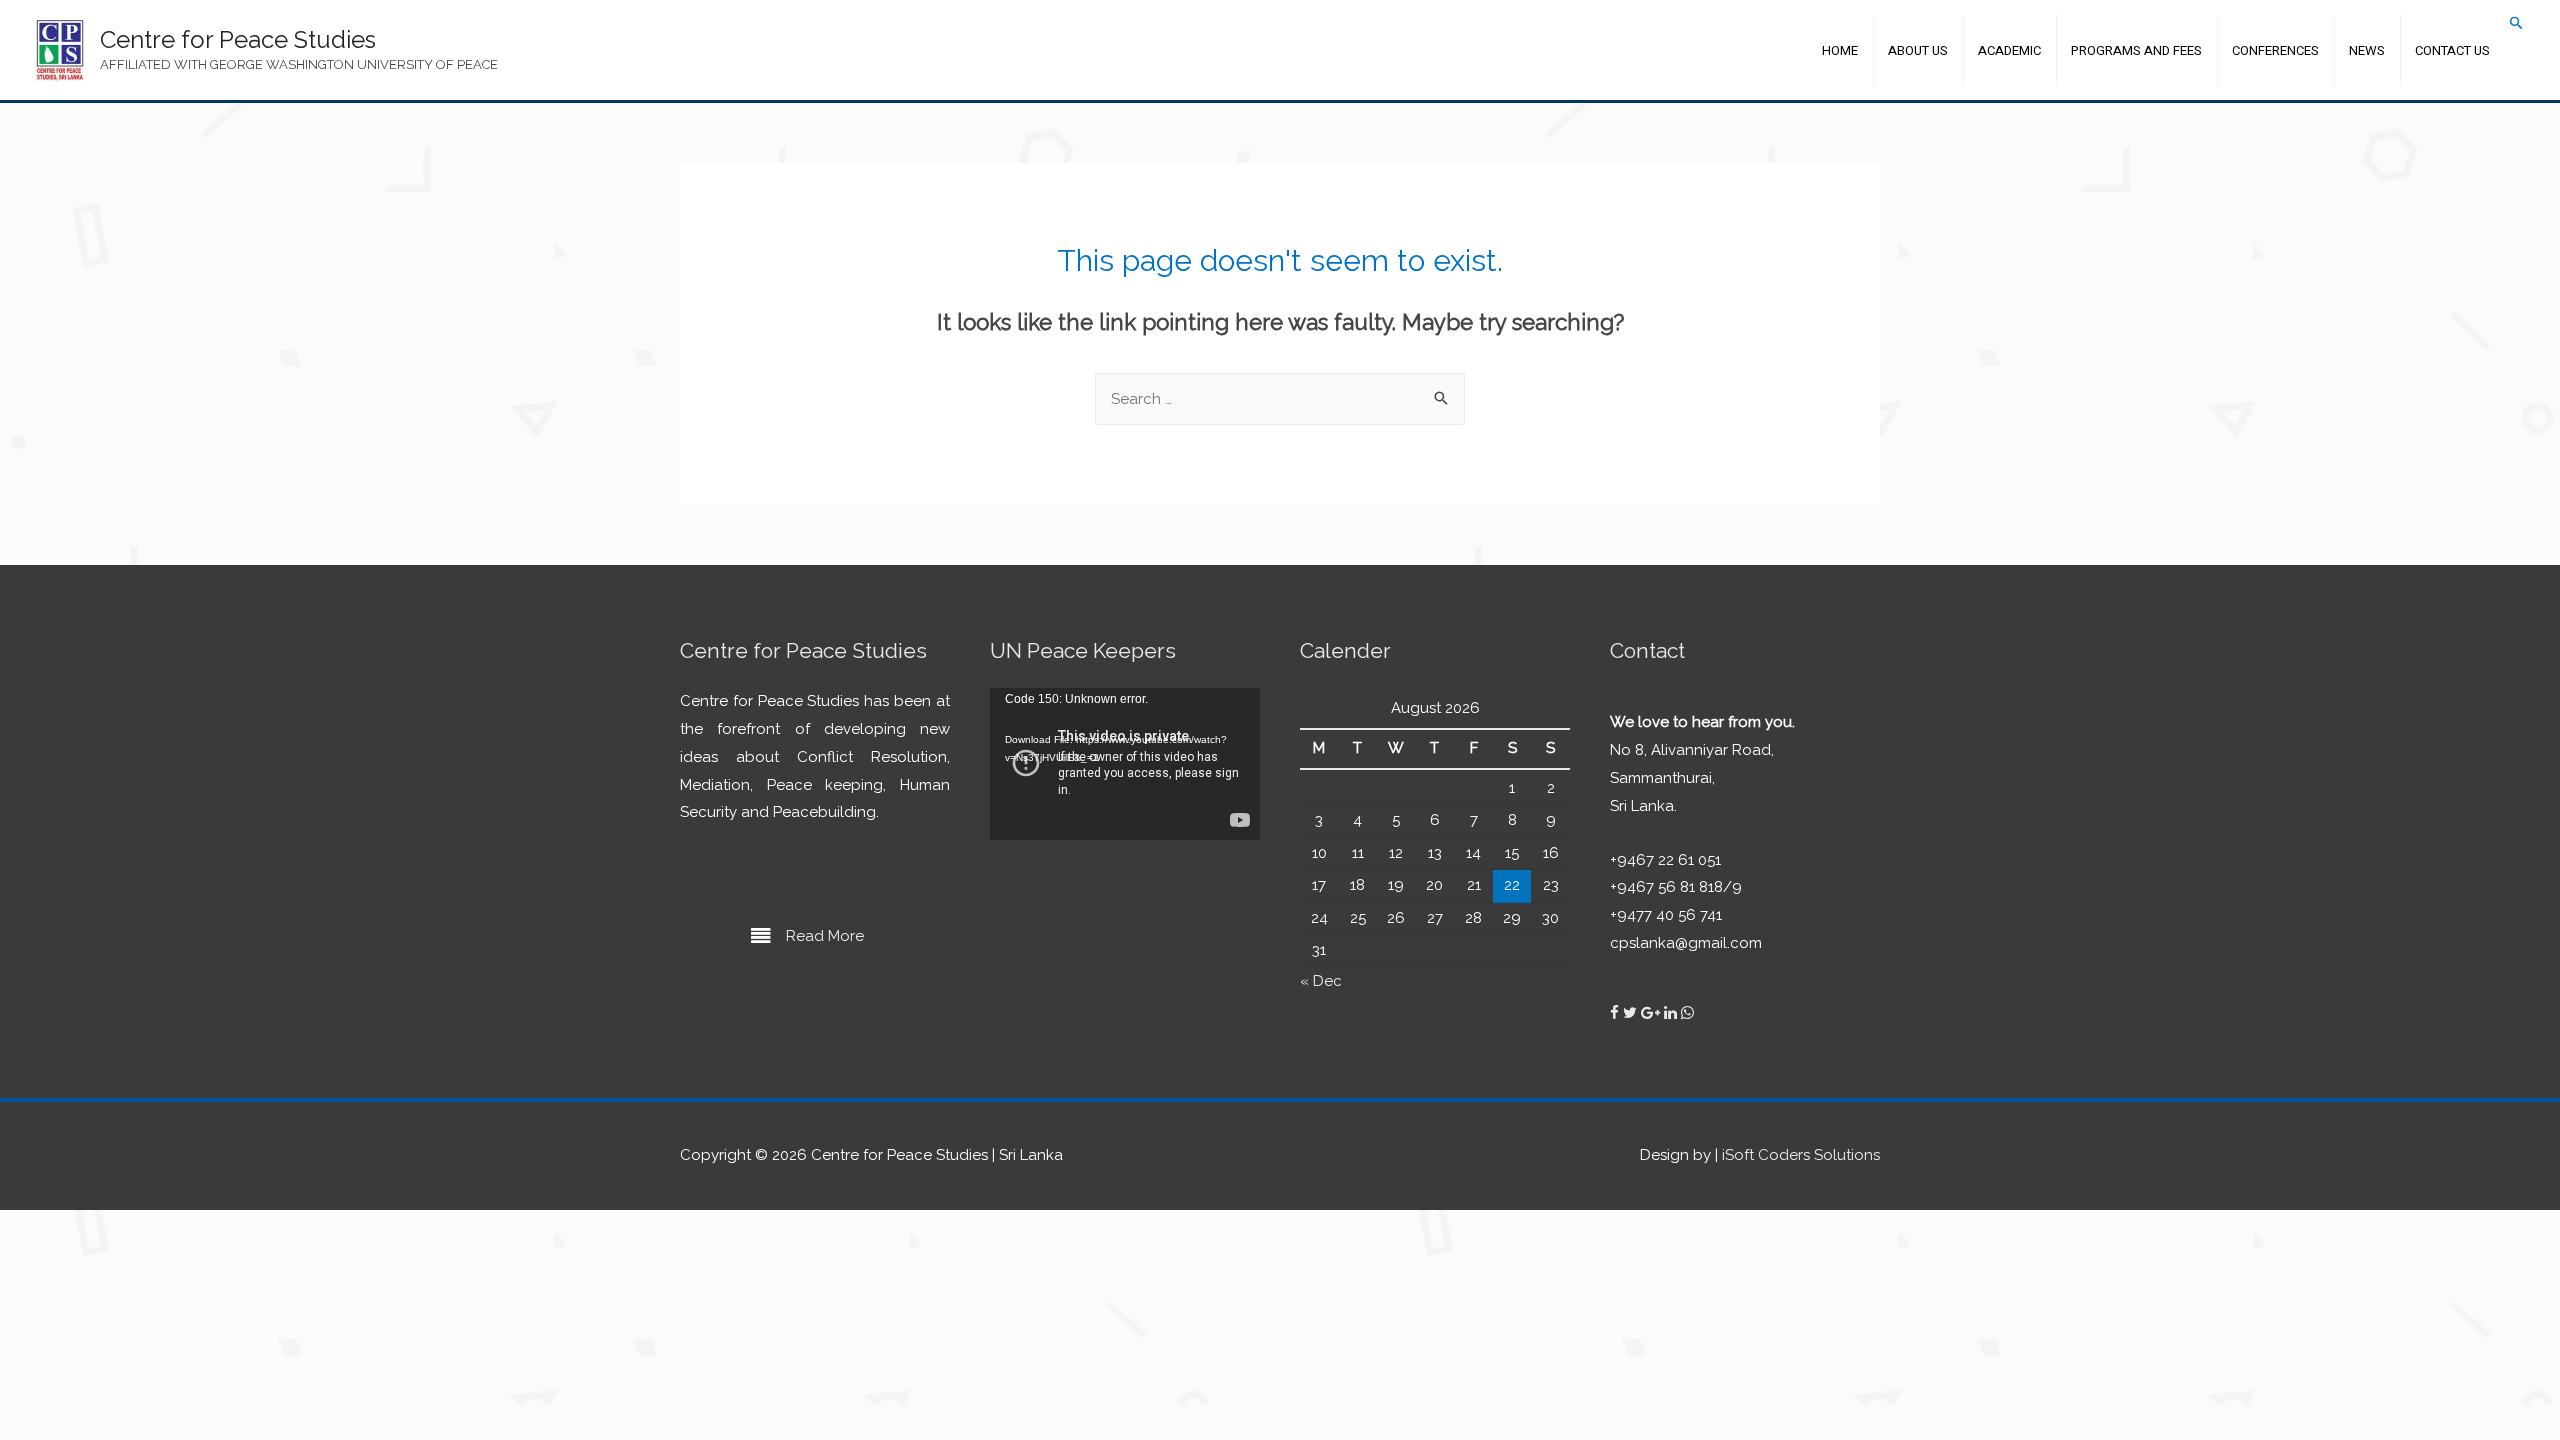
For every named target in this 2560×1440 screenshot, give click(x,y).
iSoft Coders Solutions (1801, 1155)
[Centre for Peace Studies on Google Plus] (1652, 1013)
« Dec (1321, 981)
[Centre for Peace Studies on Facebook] (1616, 1013)
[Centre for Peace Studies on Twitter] (1632, 1013)
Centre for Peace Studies (238, 39)
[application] (1125, 764)
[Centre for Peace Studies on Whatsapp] (1687, 1013)
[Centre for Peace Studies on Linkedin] (1672, 1013)
